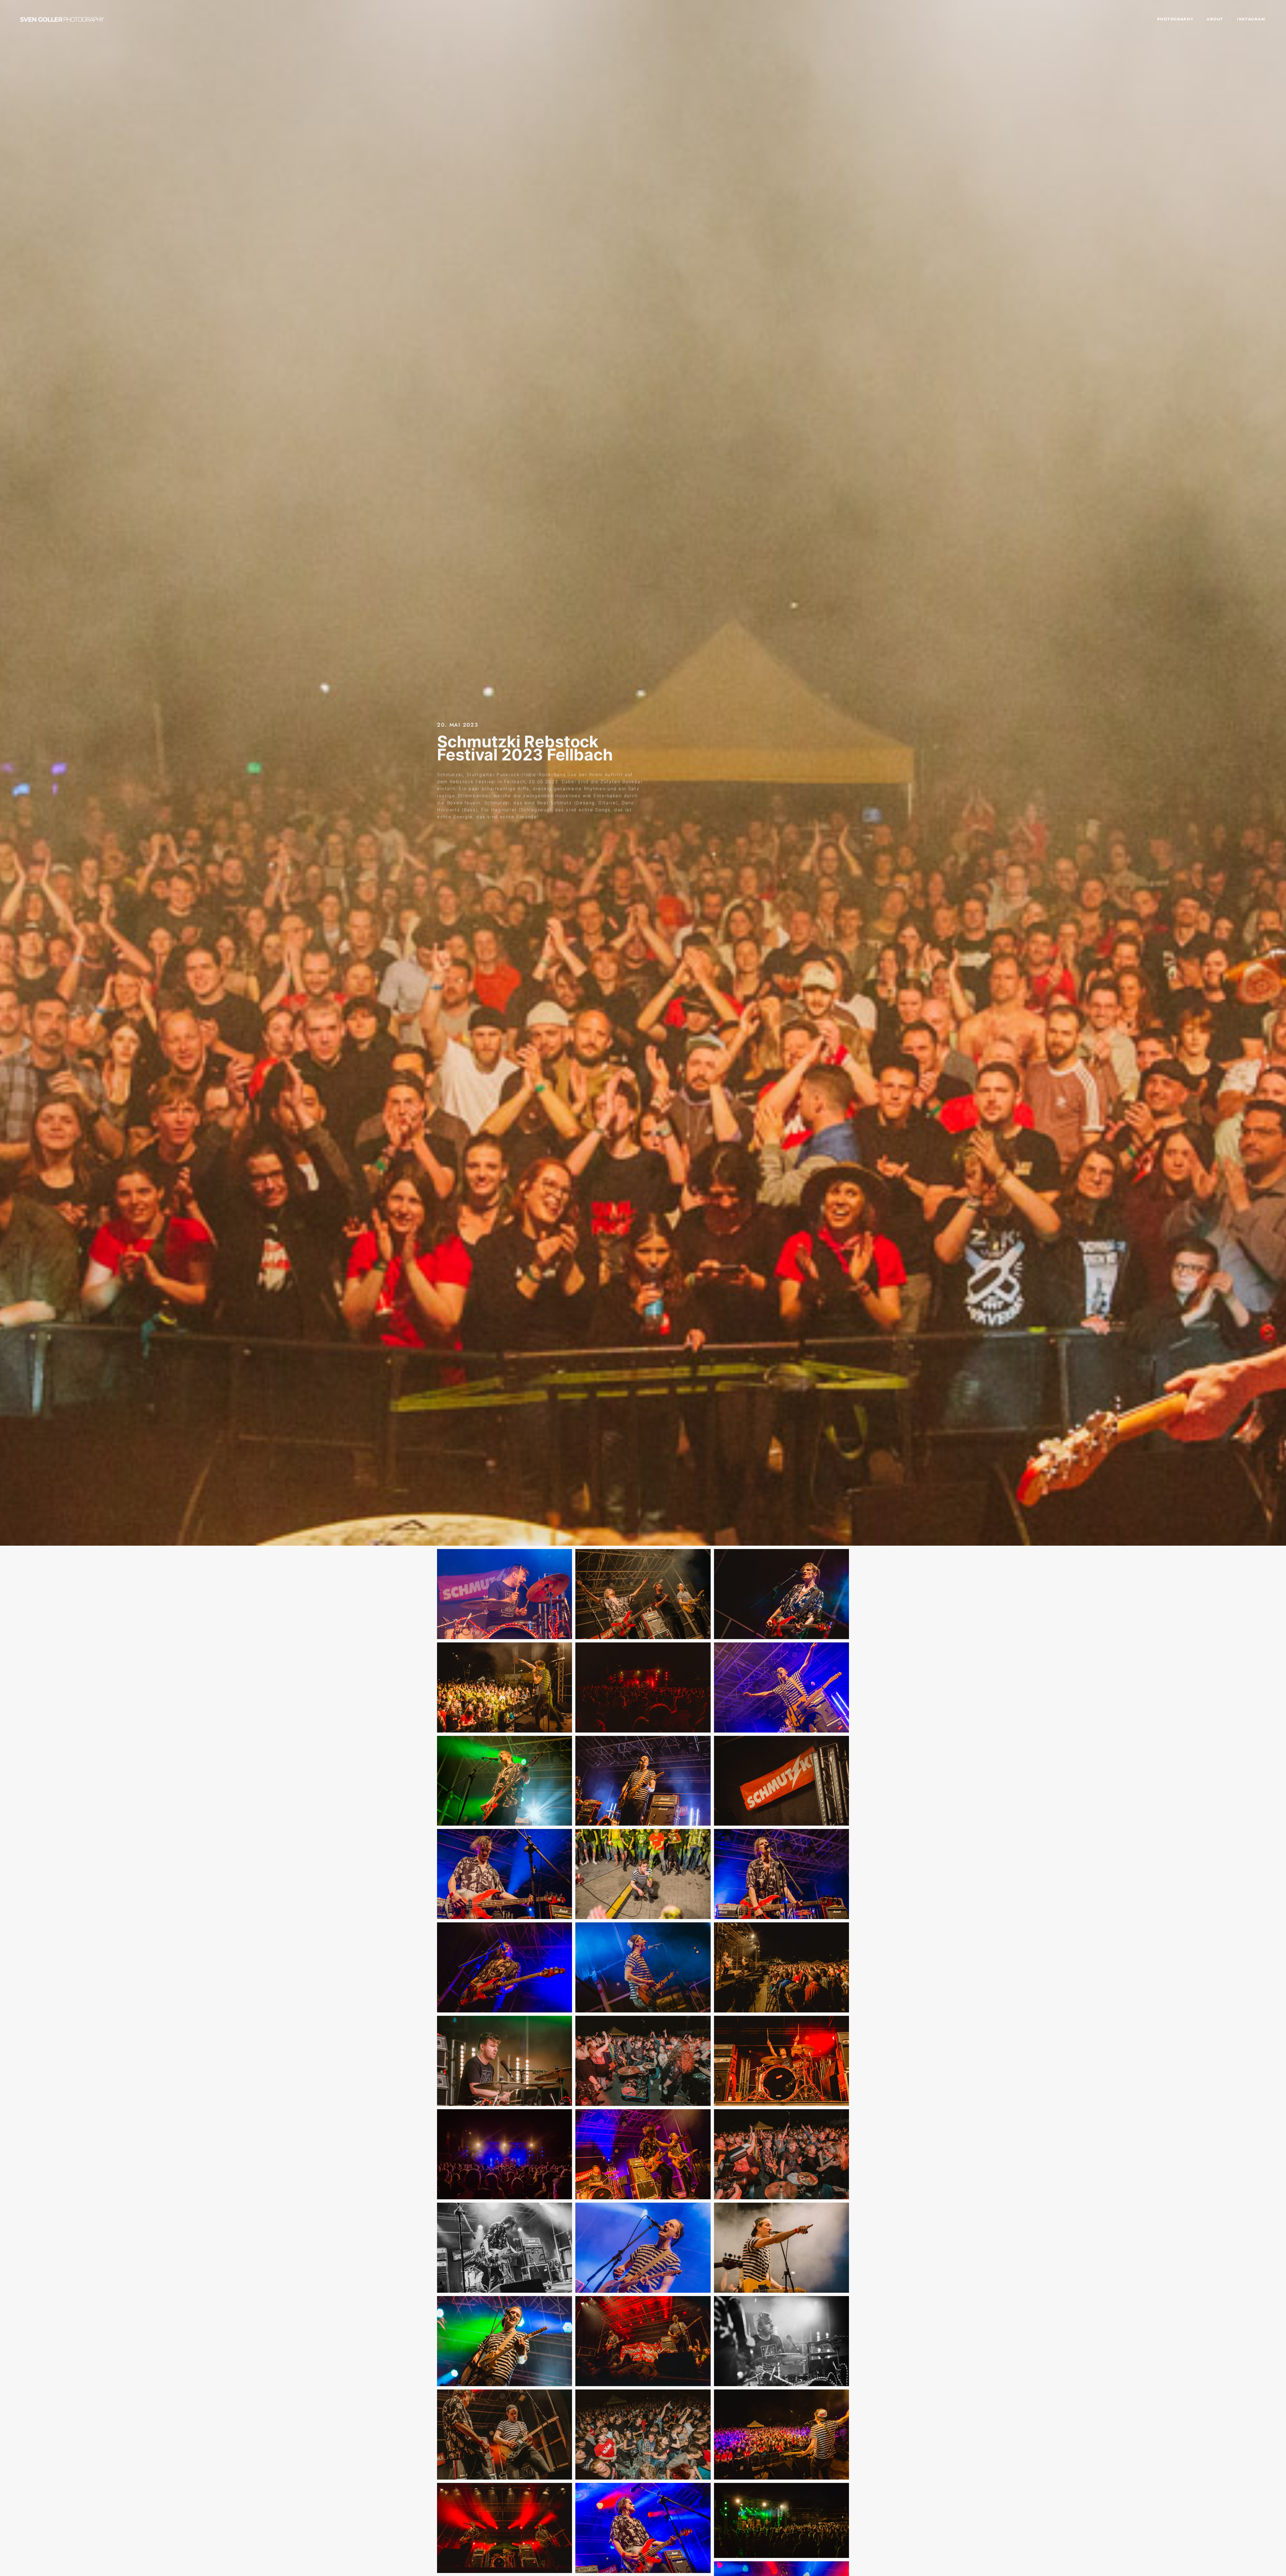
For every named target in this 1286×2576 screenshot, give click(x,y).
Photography (1175, 19)
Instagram (1251, 19)
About (1215, 19)
